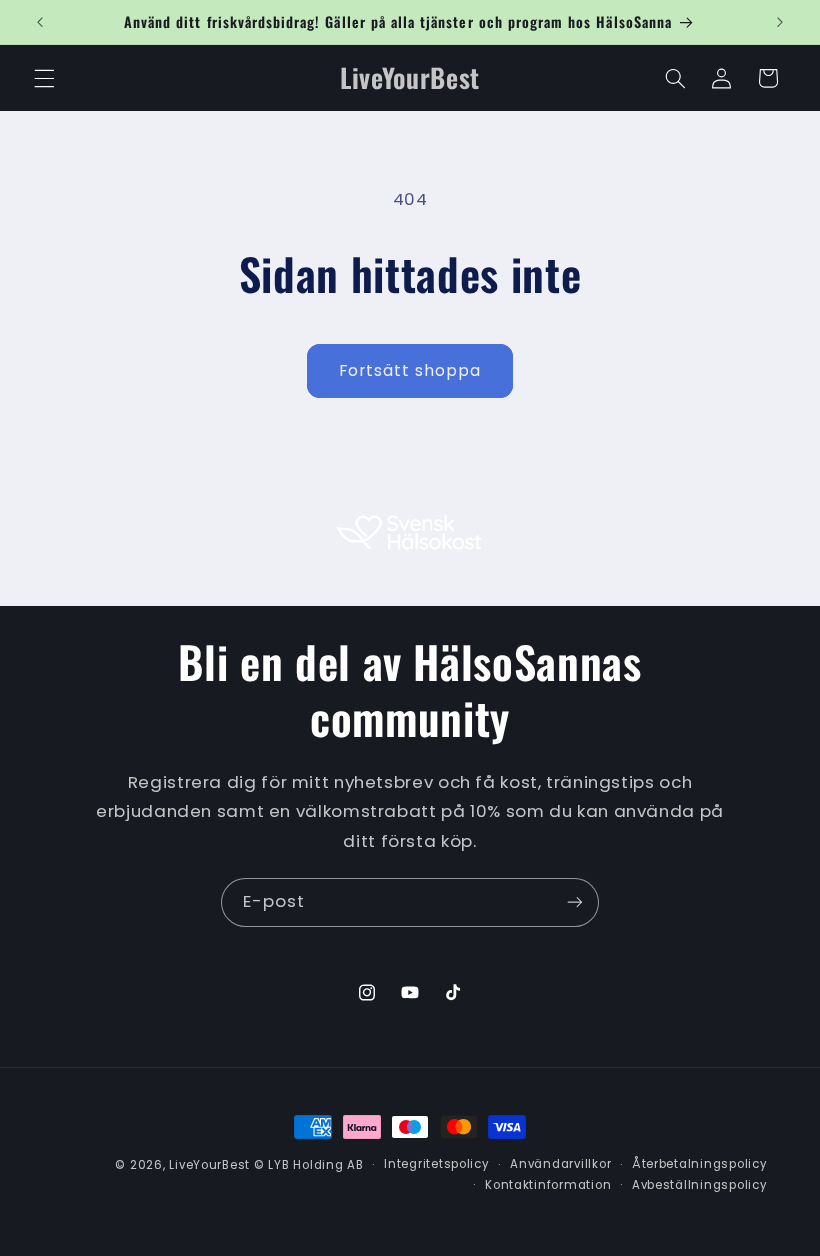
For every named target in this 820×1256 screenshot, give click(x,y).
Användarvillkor (560, 1164)
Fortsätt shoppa (410, 370)
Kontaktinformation (548, 1185)
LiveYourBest (209, 1165)
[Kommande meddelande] (780, 22)
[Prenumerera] (575, 902)
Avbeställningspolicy (700, 1185)
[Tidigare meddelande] (40, 22)
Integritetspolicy (437, 1164)
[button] (44, 78)
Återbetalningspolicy (700, 1164)
